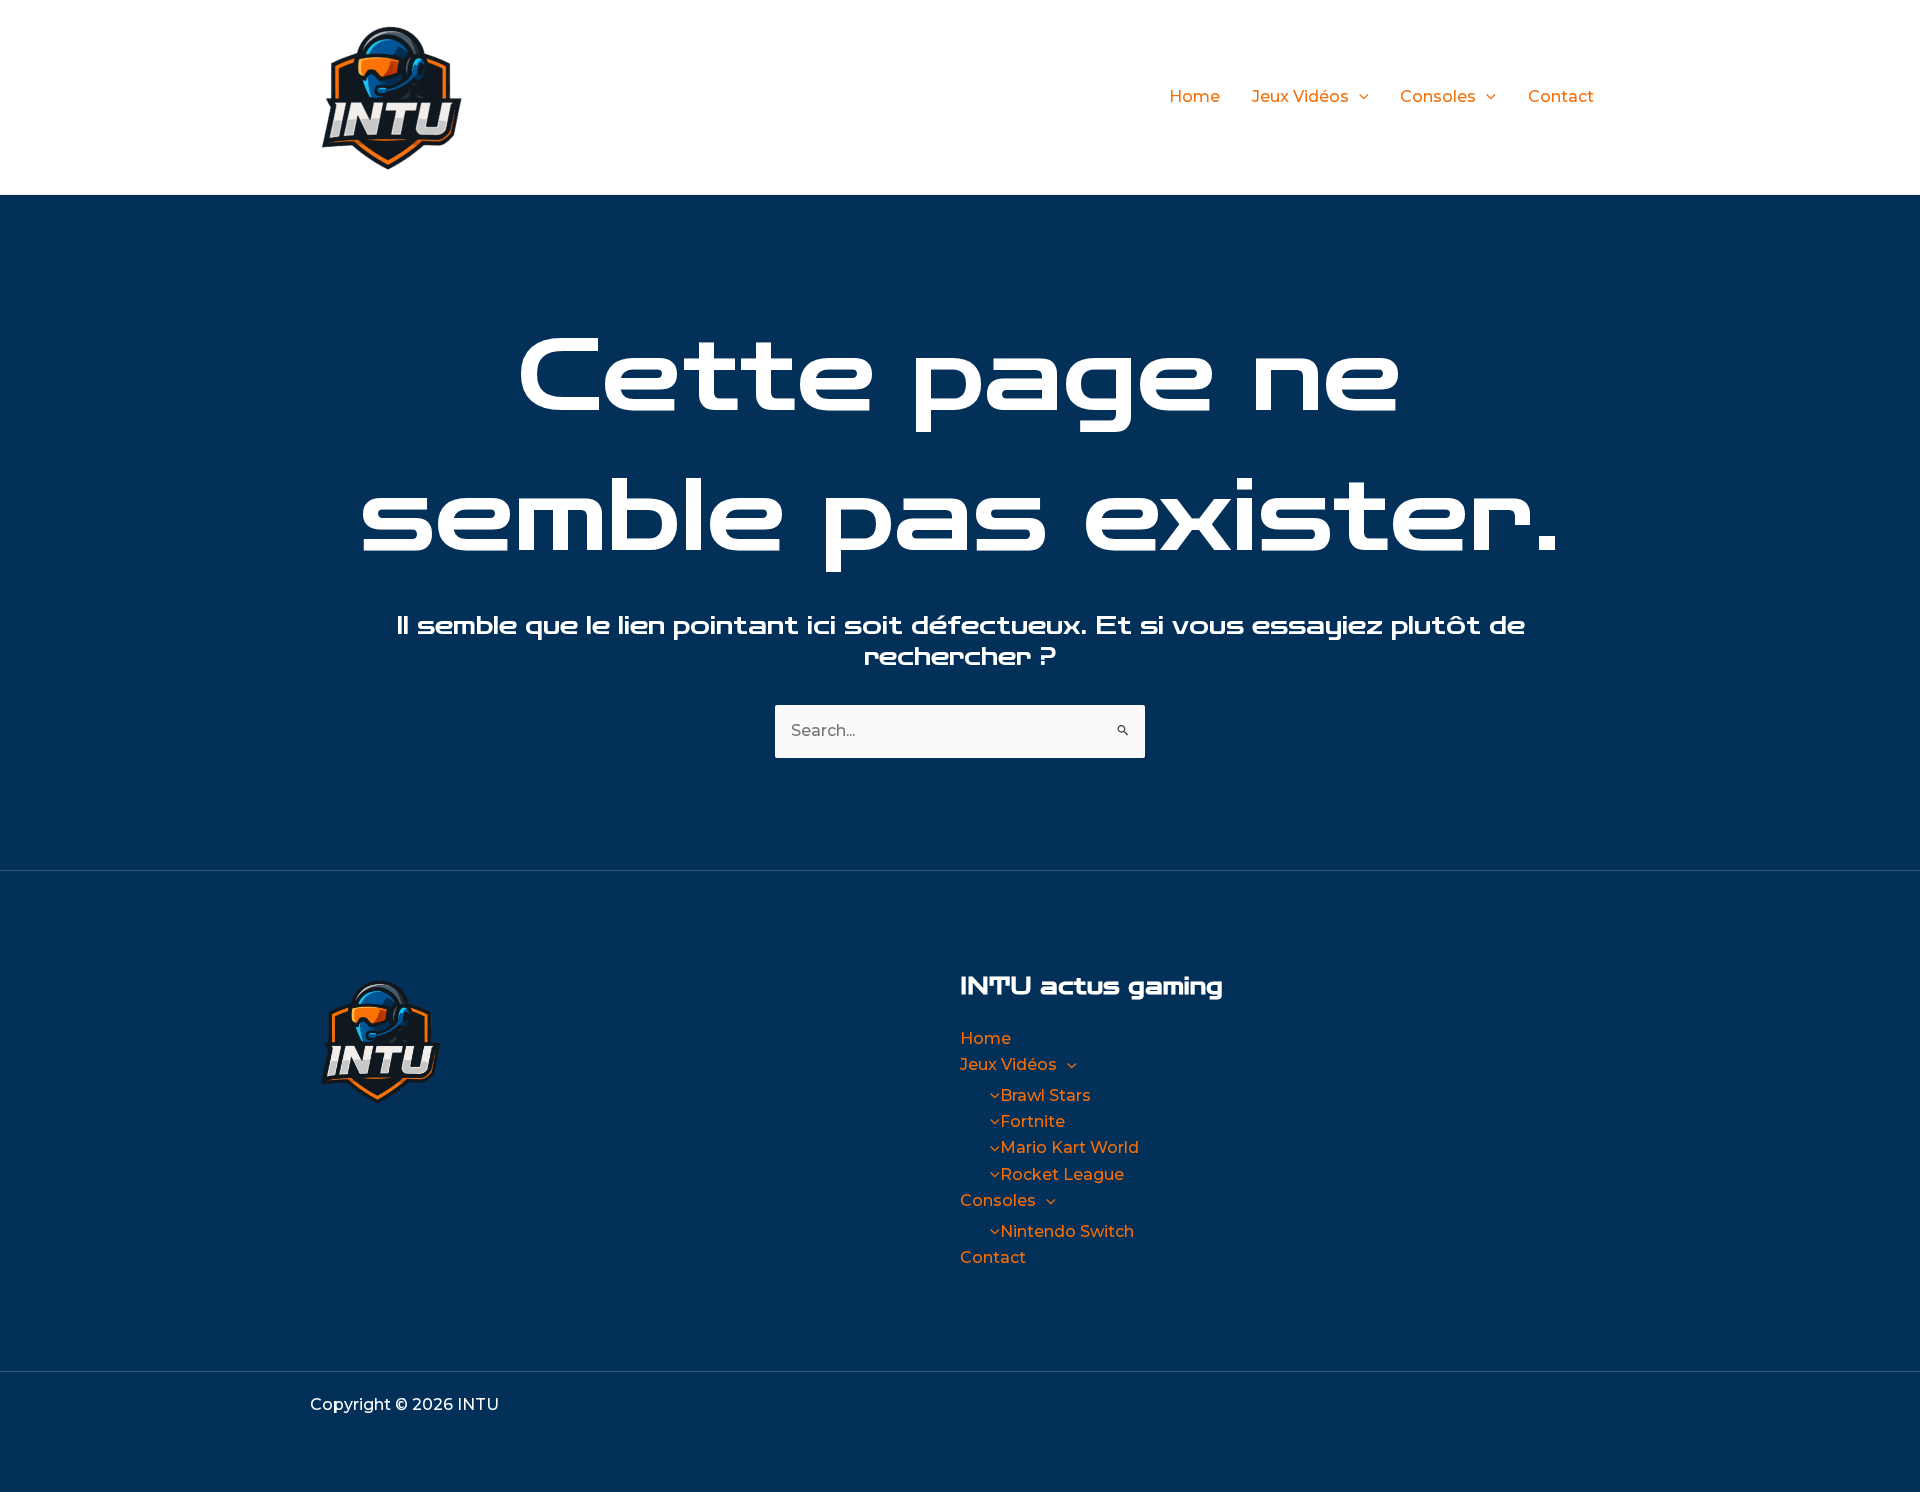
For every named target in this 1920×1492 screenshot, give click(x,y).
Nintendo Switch (1067, 1231)
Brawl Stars (1045, 1095)
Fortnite (1032, 1121)
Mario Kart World (1069, 1147)
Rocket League (1062, 1174)
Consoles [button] (1438, 96)
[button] (1359, 97)
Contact (1561, 96)
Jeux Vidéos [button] (1300, 96)
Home (1194, 96)
